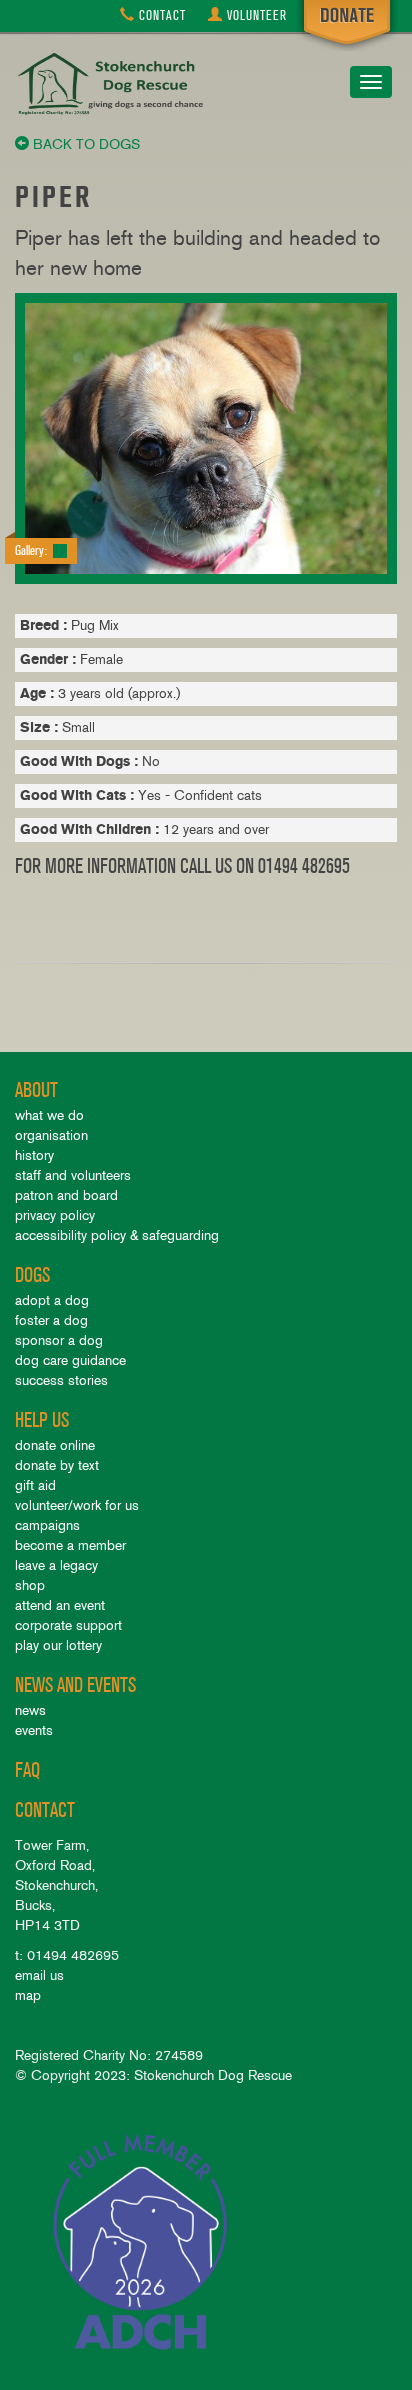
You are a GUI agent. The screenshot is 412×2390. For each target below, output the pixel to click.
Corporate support (68, 1625)
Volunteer (257, 15)
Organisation (51, 1135)
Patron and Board (66, 1195)
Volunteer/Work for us (77, 1505)
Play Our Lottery (58, 1645)
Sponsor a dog (59, 1340)
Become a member (70, 1545)
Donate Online (55, 1445)
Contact (160, 15)
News (30, 1710)
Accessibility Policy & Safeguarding (117, 1235)
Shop (30, 1585)
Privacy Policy (55, 1215)
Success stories (61, 1380)
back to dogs (84, 144)
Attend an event (60, 1605)
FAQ (27, 1770)
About (36, 1090)
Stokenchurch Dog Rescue (115, 84)
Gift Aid (35, 1485)
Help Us (42, 1420)
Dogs (32, 1275)
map (28, 1995)
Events (34, 1730)
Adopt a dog (52, 1300)
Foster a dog (51, 1320)
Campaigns (47, 1525)
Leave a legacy (56, 1565)
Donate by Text (57, 1465)
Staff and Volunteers (73, 1175)
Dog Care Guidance (70, 1360)
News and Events (75, 1685)
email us (39, 1975)
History (34, 1155)
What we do (49, 1115)
